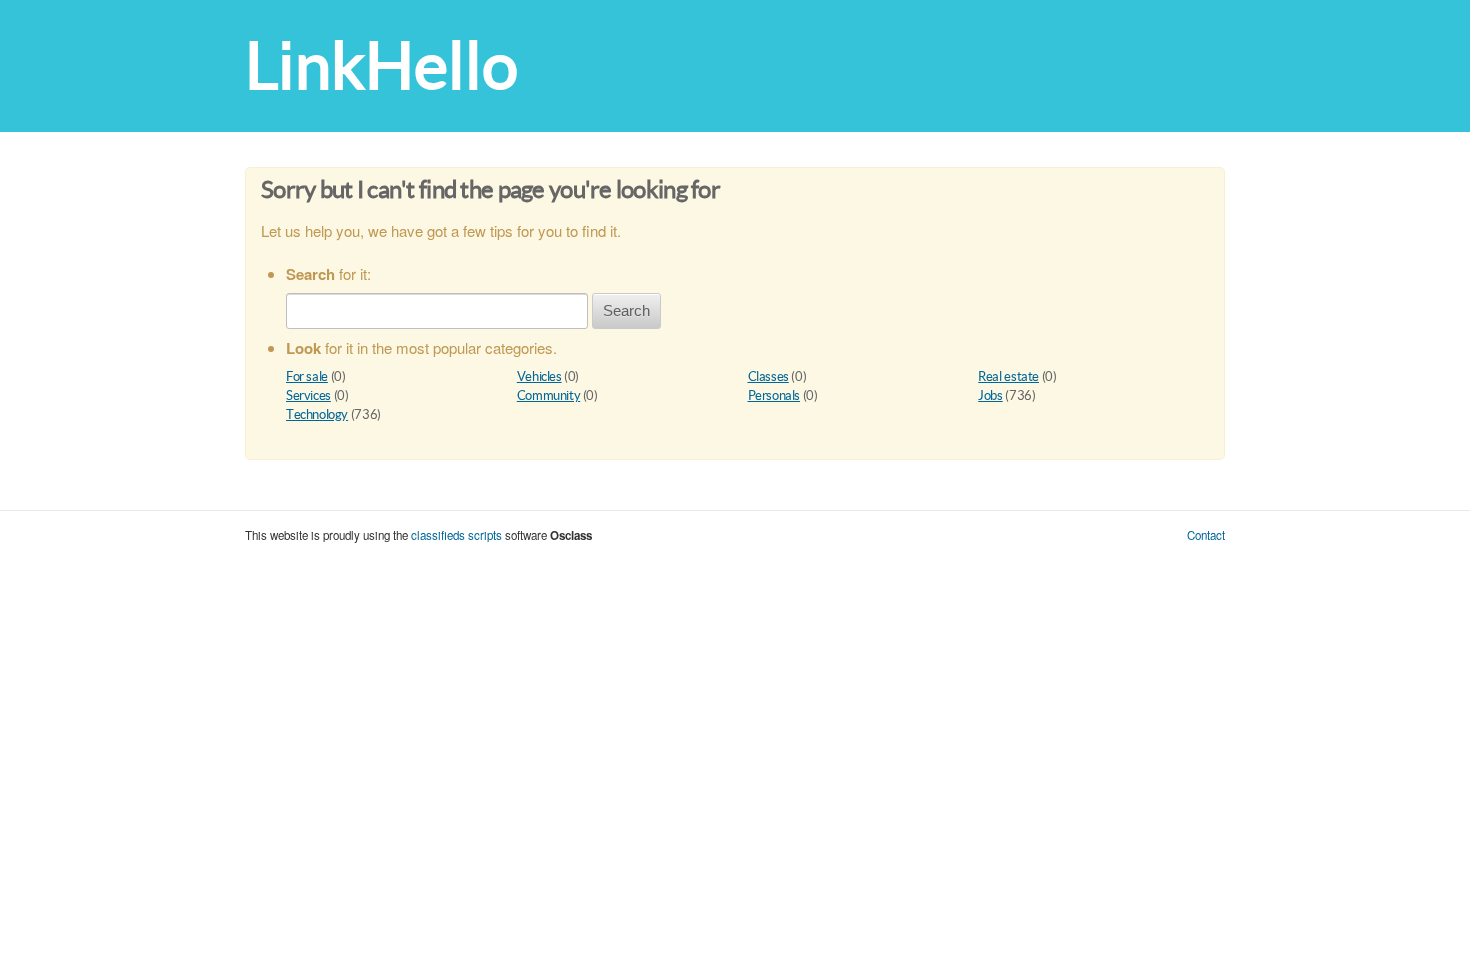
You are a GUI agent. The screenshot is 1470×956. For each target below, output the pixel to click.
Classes (768, 376)
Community (549, 395)
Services (308, 395)
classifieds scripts (456, 535)
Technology (317, 414)
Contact (1206, 535)
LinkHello (381, 65)
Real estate (1008, 376)
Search (626, 310)
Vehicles (539, 376)
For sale (307, 376)
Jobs (990, 395)
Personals (774, 395)
